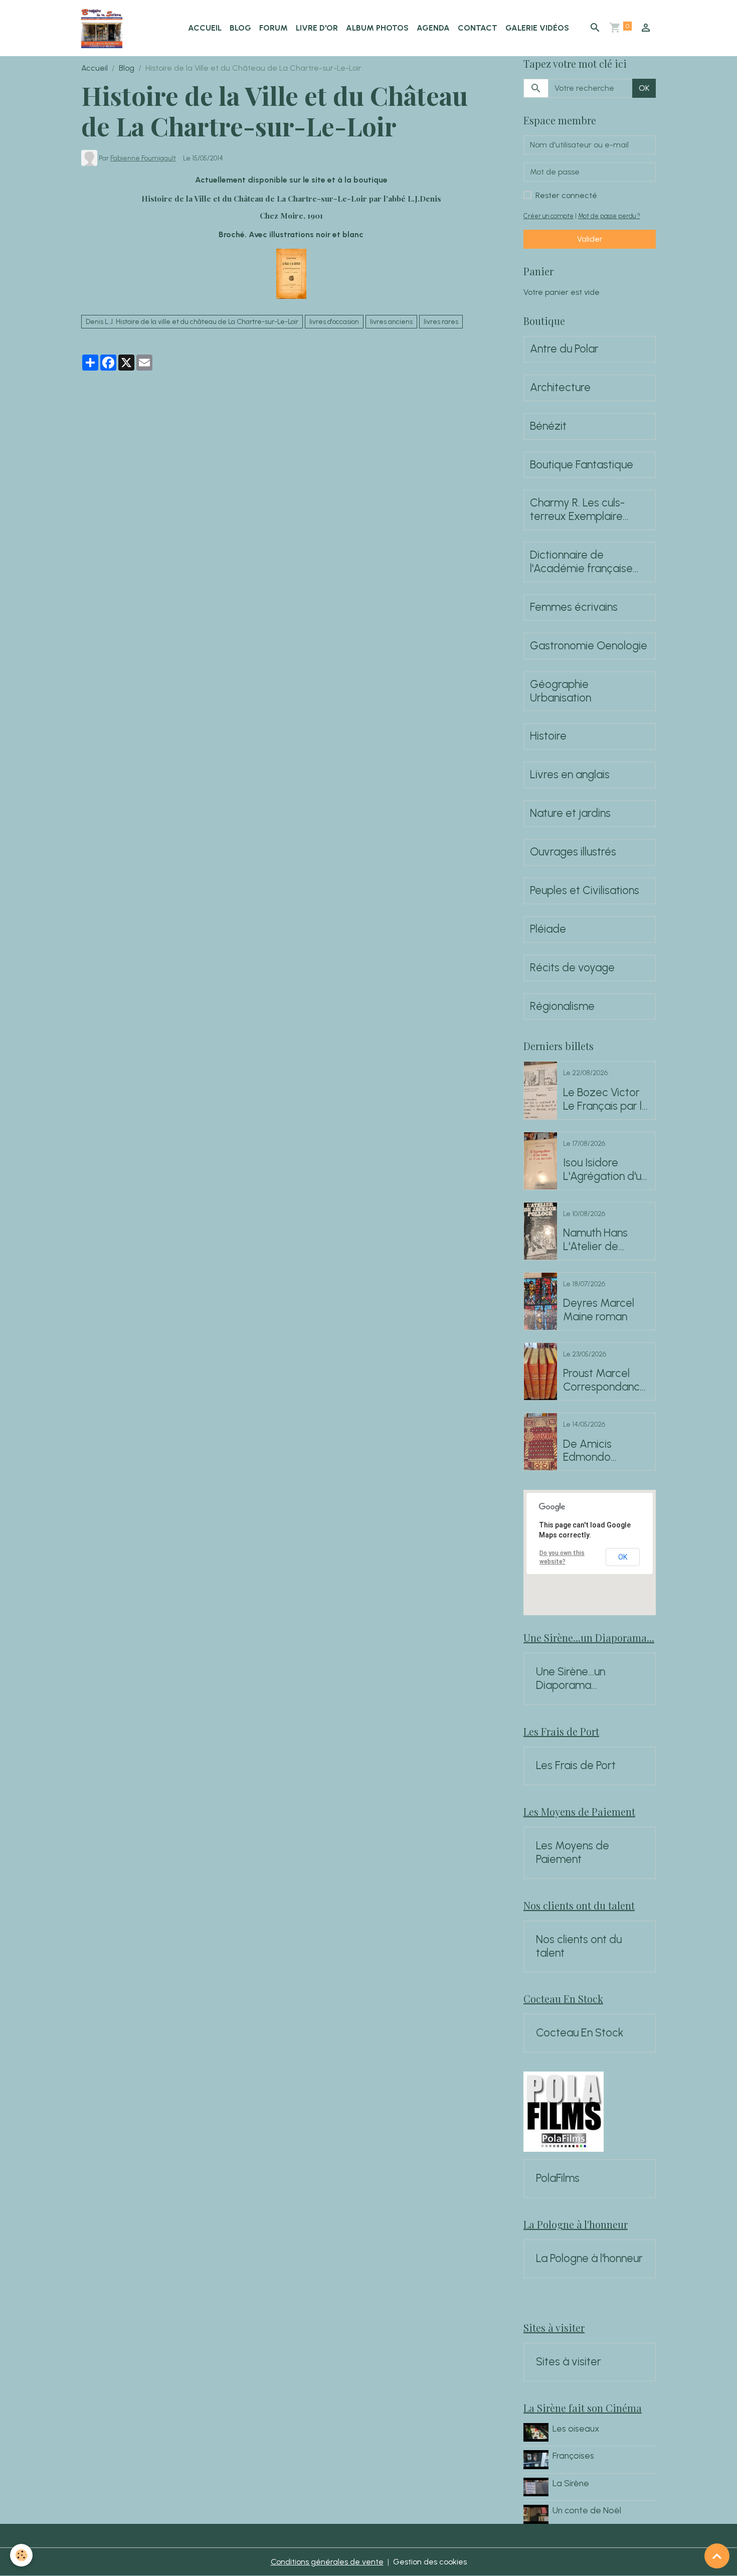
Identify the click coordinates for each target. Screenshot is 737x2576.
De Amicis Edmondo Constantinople (600, 1451)
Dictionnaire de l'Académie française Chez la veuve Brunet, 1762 (583, 562)
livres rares (441, 322)
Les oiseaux (576, 2428)
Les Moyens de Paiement (573, 1853)
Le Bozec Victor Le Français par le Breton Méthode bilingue (606, 1100)
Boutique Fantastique (582, 465)
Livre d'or (317, 28)
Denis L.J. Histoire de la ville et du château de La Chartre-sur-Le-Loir (192, 322)
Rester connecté (566, 195)
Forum (273, 28)
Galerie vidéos (537, 28)
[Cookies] (21, 2555)
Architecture (560, 388)
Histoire (548, 736)
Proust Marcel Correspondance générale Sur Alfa (605, 1381)
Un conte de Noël (587, 2510)
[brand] (104, 28)
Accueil (205, 28)
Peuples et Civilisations (585, 891)
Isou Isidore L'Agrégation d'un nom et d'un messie (605, 1170)
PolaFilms (558, 2178)
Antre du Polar (564, 349)
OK (644, 88)
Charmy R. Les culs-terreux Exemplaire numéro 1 (577, 510)
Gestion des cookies (430, 2562)
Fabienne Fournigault (143, 158)
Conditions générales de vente (327, 2562)
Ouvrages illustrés (573, 852)
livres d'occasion (334, 322)
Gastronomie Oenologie (589, 646)
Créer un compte (548, 216)
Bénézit (548, 426)
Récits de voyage (572, 968)
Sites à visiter (569, 2362)
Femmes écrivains (574, 607)
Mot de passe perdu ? (609, 216)
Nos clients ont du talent (579, 1946)
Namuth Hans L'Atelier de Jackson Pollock (601, 1240)
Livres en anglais (570, 775)
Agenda (433, 28)
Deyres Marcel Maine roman (599, 1310)
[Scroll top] (717, 2556)
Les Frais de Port (576, 1766)
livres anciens (391, 322)
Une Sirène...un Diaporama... (571, 1679)
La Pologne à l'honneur (589, 2259)
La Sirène (571, 2483)
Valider (590, 239)
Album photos (377, 28)
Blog (240, 28)
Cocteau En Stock (580, 2033)
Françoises (573, 2455)
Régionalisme (562, 1006)
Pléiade (548, 929)
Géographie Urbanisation (561, 691)
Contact (478, 28)
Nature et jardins (570, 813)
